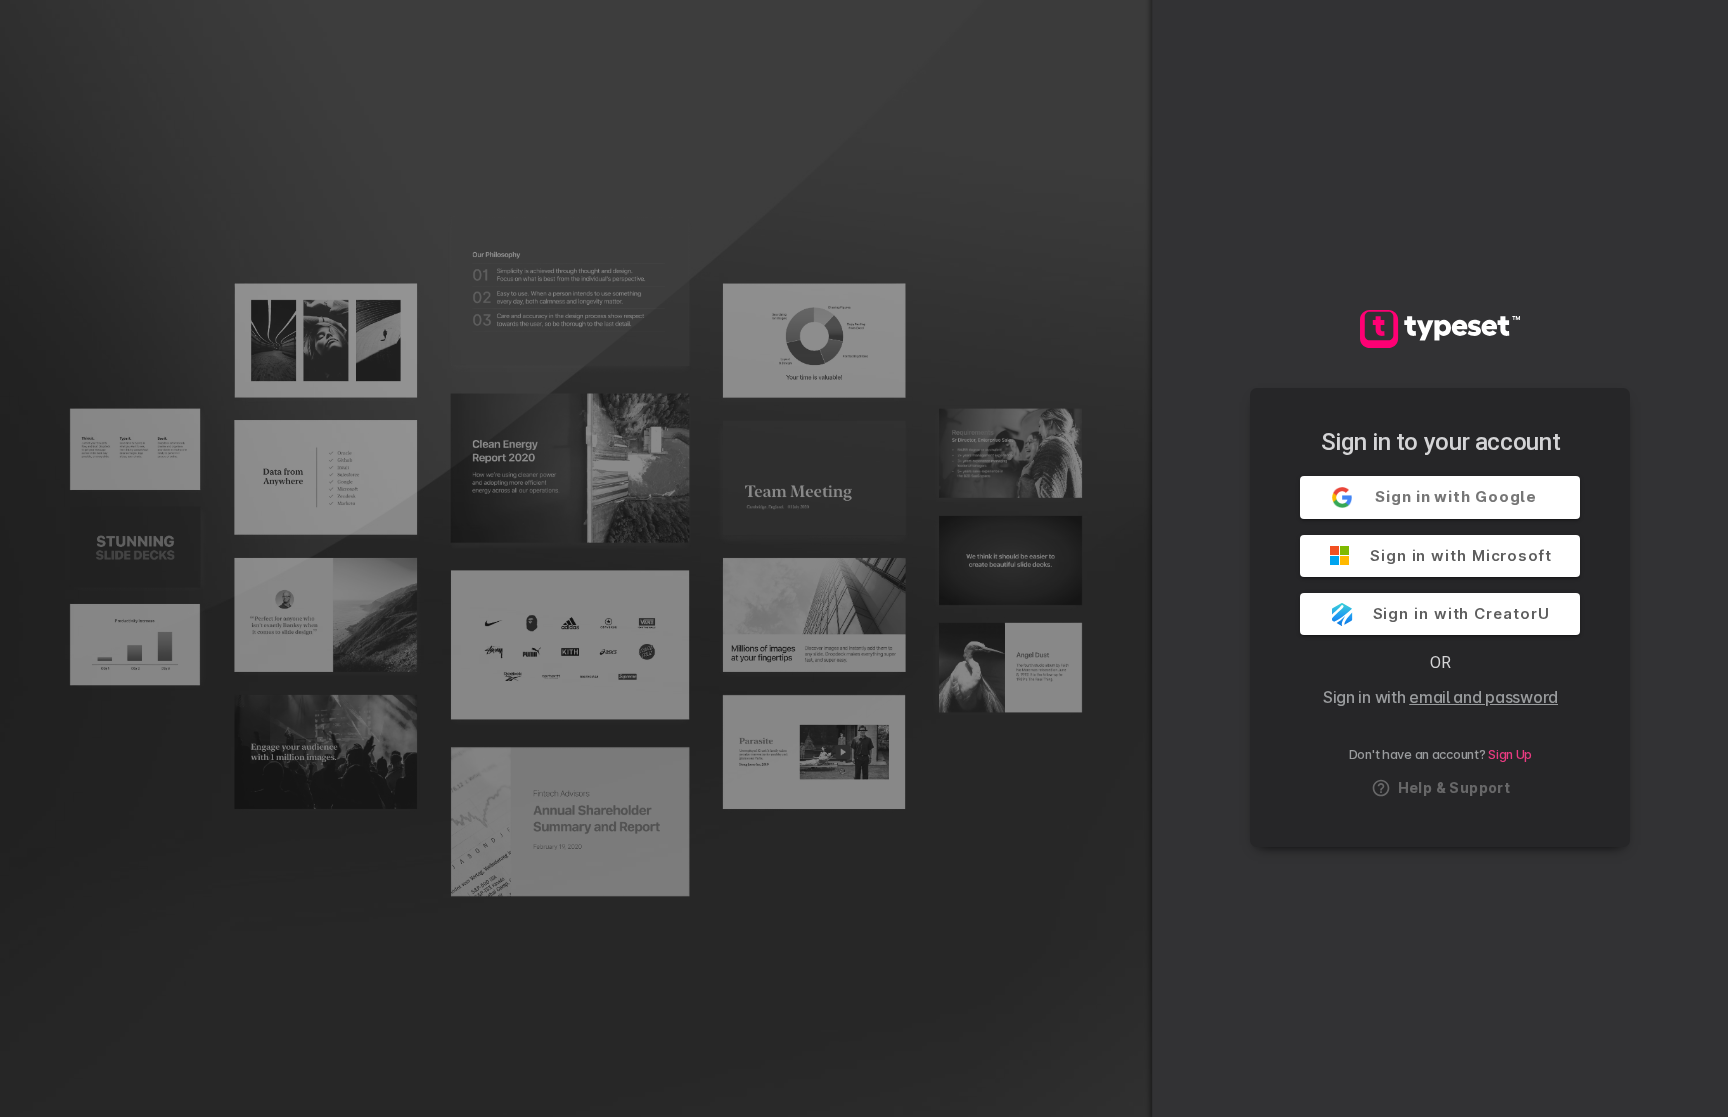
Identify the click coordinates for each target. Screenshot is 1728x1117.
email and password (1483, 697)
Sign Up (1510, 754)
